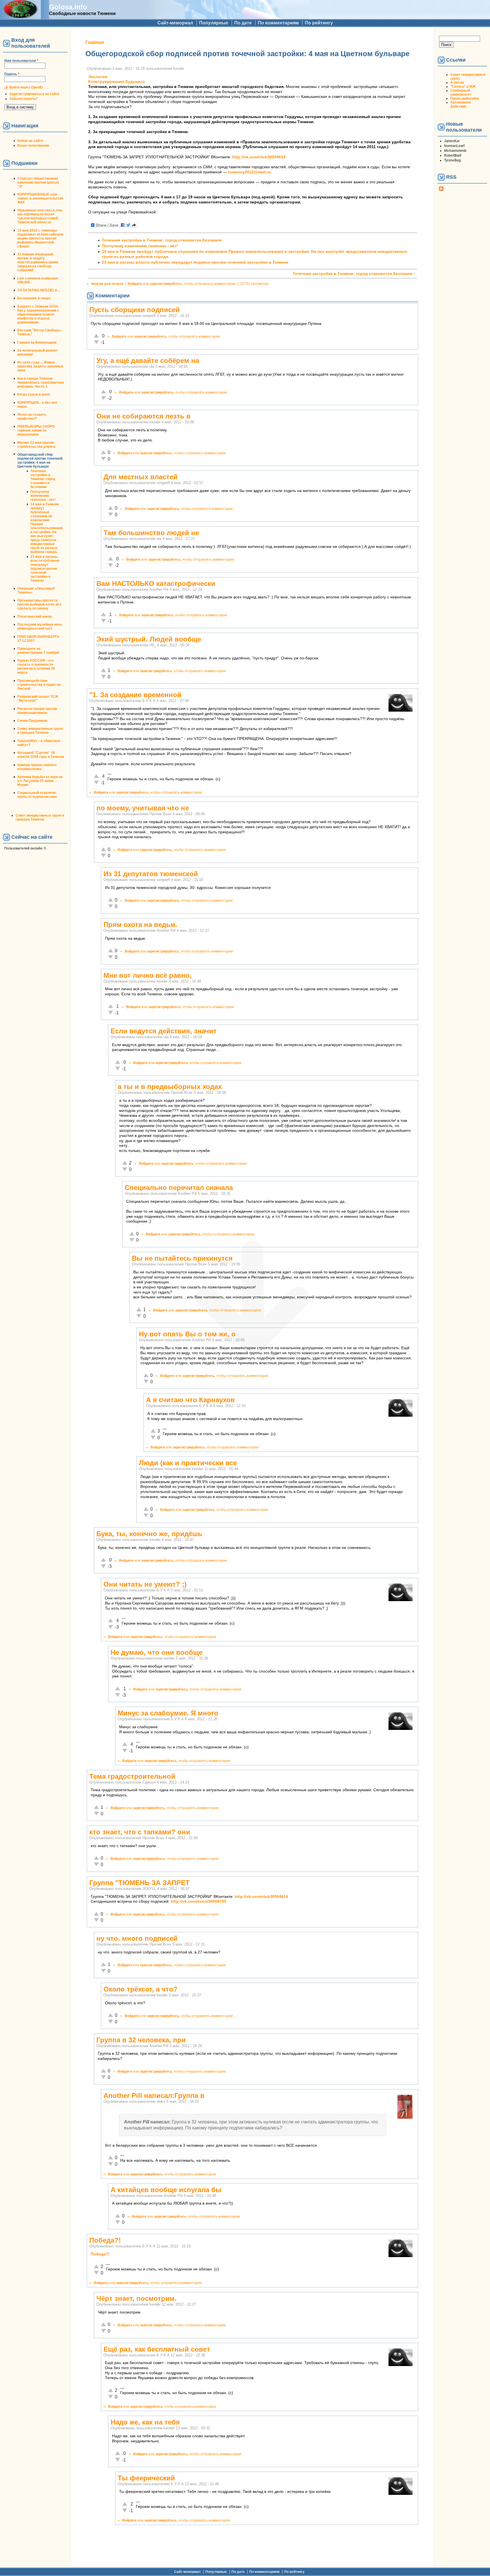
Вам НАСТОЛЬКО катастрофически (156, 583)
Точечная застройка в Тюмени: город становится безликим (43, 479)
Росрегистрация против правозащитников (37, 711)
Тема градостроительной (132, 1776)
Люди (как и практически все (188, 1463)
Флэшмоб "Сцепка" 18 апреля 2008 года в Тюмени (41, 755)
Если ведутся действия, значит (164, 1031)
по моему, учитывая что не (143, 808)
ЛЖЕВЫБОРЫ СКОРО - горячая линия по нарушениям (37, 430)
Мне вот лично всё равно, (148, 975)
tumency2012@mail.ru (249, 172)
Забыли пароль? (24, 99)
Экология (98, 77)
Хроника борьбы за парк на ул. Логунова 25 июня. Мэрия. (40, 781)
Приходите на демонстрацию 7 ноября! (38, 651)
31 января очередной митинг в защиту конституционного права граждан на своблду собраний (38, 262)
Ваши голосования (33, 146)
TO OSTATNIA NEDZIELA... (39, 290)
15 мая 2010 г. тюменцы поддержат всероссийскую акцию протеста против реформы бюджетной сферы (40, 238)
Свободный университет (461, 92)
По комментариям (278, 23)
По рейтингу (319, 23)
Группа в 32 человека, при (141, 2040)
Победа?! (105, 2240)
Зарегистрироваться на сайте (34, 94)
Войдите (135, 284)
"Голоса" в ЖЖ (463, 87)
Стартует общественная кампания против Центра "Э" (38, 182)
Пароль (12, 74)
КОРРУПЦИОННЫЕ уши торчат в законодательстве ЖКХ (40, 198)
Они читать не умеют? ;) (145, 1584)
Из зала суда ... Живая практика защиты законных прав (40, 366)
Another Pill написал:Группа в (154, 2096)
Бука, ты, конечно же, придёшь (149, 1534)
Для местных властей (141, 477)
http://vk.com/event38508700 (198, 1901)
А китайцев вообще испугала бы (166, 2190)
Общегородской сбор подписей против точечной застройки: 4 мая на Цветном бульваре (40, 460)
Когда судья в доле (34, 394)
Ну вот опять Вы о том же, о (187, 1334)
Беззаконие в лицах (34, 298)
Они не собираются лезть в (143, 416)
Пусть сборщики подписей (135, 310)
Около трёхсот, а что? (141, 1989)
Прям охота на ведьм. (141, 925)
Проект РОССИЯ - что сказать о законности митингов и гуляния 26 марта (36, 666)
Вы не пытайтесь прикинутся (182, 1258)
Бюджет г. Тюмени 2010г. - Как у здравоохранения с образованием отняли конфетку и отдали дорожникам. (39, 314)
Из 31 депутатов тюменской (151, 874)
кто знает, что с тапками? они (140, 1832)
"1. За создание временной (135, 695)
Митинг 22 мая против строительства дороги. (37, 445)
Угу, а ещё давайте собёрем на (148, 360)
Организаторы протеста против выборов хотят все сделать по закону (39, 604)
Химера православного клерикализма (37, 767)
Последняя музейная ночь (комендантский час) (40, 626)
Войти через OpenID (26, 87)
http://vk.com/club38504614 (259, 157)
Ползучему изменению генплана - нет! (43, 496)
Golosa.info (68, 7)
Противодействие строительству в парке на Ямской (39, 685)
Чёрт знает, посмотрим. (137, 2298)
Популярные (214, 23)
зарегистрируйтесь (166, 284)
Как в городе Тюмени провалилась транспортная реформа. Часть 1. (41, 382)
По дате (243, 23)
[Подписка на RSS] (441, 190)
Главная (95, 42)
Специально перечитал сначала (179, 1188)
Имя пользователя (21, 61)
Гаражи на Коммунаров (37, 342)
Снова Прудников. (33, 721)
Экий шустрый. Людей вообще (149, 639)
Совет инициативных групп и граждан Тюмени (40, 731)
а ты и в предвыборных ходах (170, 1087)
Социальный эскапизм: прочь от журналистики (37, 795)
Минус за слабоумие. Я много (168, 1713)
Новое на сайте (30, 141)
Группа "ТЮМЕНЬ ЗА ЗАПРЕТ (140, 1883)
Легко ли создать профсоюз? (32, 417)
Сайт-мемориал (175, 23)
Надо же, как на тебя (145, 2422)
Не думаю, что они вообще (157, 1652)
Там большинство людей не (151, 533)
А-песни (457, 83)
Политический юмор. (35, 617)
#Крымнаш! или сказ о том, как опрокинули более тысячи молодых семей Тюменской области (40, 216)
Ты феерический (146, 2478)
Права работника (465, 98)
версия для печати (107, 284)
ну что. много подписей (137, 1938)
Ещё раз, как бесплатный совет (157, 2349)
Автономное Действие (461, 104)
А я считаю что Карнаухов (190, 1400)
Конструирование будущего (117, 82)
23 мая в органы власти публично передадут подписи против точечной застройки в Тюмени (45, 569)
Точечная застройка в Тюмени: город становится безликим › (354, 274)
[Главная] (20, 16)
